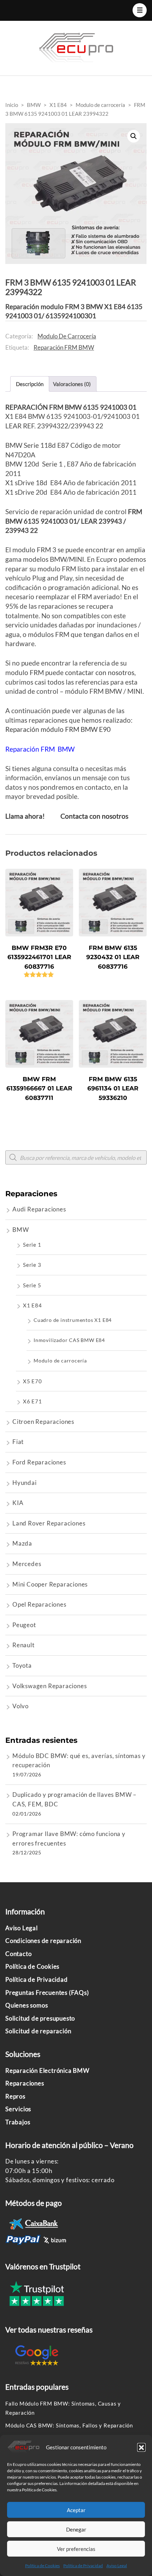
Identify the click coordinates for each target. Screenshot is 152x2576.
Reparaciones (25, 2083)
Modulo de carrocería (67, 336)
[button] (141, 2447)
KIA (18, 1503)
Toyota (22, 1665)
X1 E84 (33, 1305)
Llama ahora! (25, 816)
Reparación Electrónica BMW (47, 2071)
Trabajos (18, 2122)
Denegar (76, 2529)
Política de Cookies (42, 2566)
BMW (21, 1230)
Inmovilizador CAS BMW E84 (69, 1340)
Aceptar (76, 2510)
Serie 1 (32, 1245)
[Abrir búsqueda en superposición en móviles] (76, 1157)
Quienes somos (27, 2005)
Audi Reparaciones (39, 1209)
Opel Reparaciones (39, 1604)
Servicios (18, 2109)
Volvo (21, 1706)
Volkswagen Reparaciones (49, 1686)
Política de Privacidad (83, 2566)
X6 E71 (33, 1401)
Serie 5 (32, 1285)
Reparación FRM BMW (64, 347)
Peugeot (24, 1625)
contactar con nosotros (100, 672)
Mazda (22, 1543)
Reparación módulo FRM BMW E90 (58, 729)
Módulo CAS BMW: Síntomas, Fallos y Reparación (69, 2425)
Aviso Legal (117, 2566)
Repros (15, 2096)
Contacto (18, 1954)
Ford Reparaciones (39, 1462)
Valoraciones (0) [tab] (72, 384)
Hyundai (25, 1483)
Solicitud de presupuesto (40, 2018)
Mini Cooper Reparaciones (50, 1584)
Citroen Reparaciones (43, 1422)
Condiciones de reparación (43, 1941)
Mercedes (27, 1564)
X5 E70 (33, 1381)
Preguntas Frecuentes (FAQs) (47, 1993)
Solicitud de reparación (38, 2031)
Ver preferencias (76, 2549)
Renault (24, 1645)
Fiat (18, 1442)
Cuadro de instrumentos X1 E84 (73, 1320)
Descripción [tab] (30, 384)
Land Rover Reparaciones (49, 1523)
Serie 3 (32, 1265)
